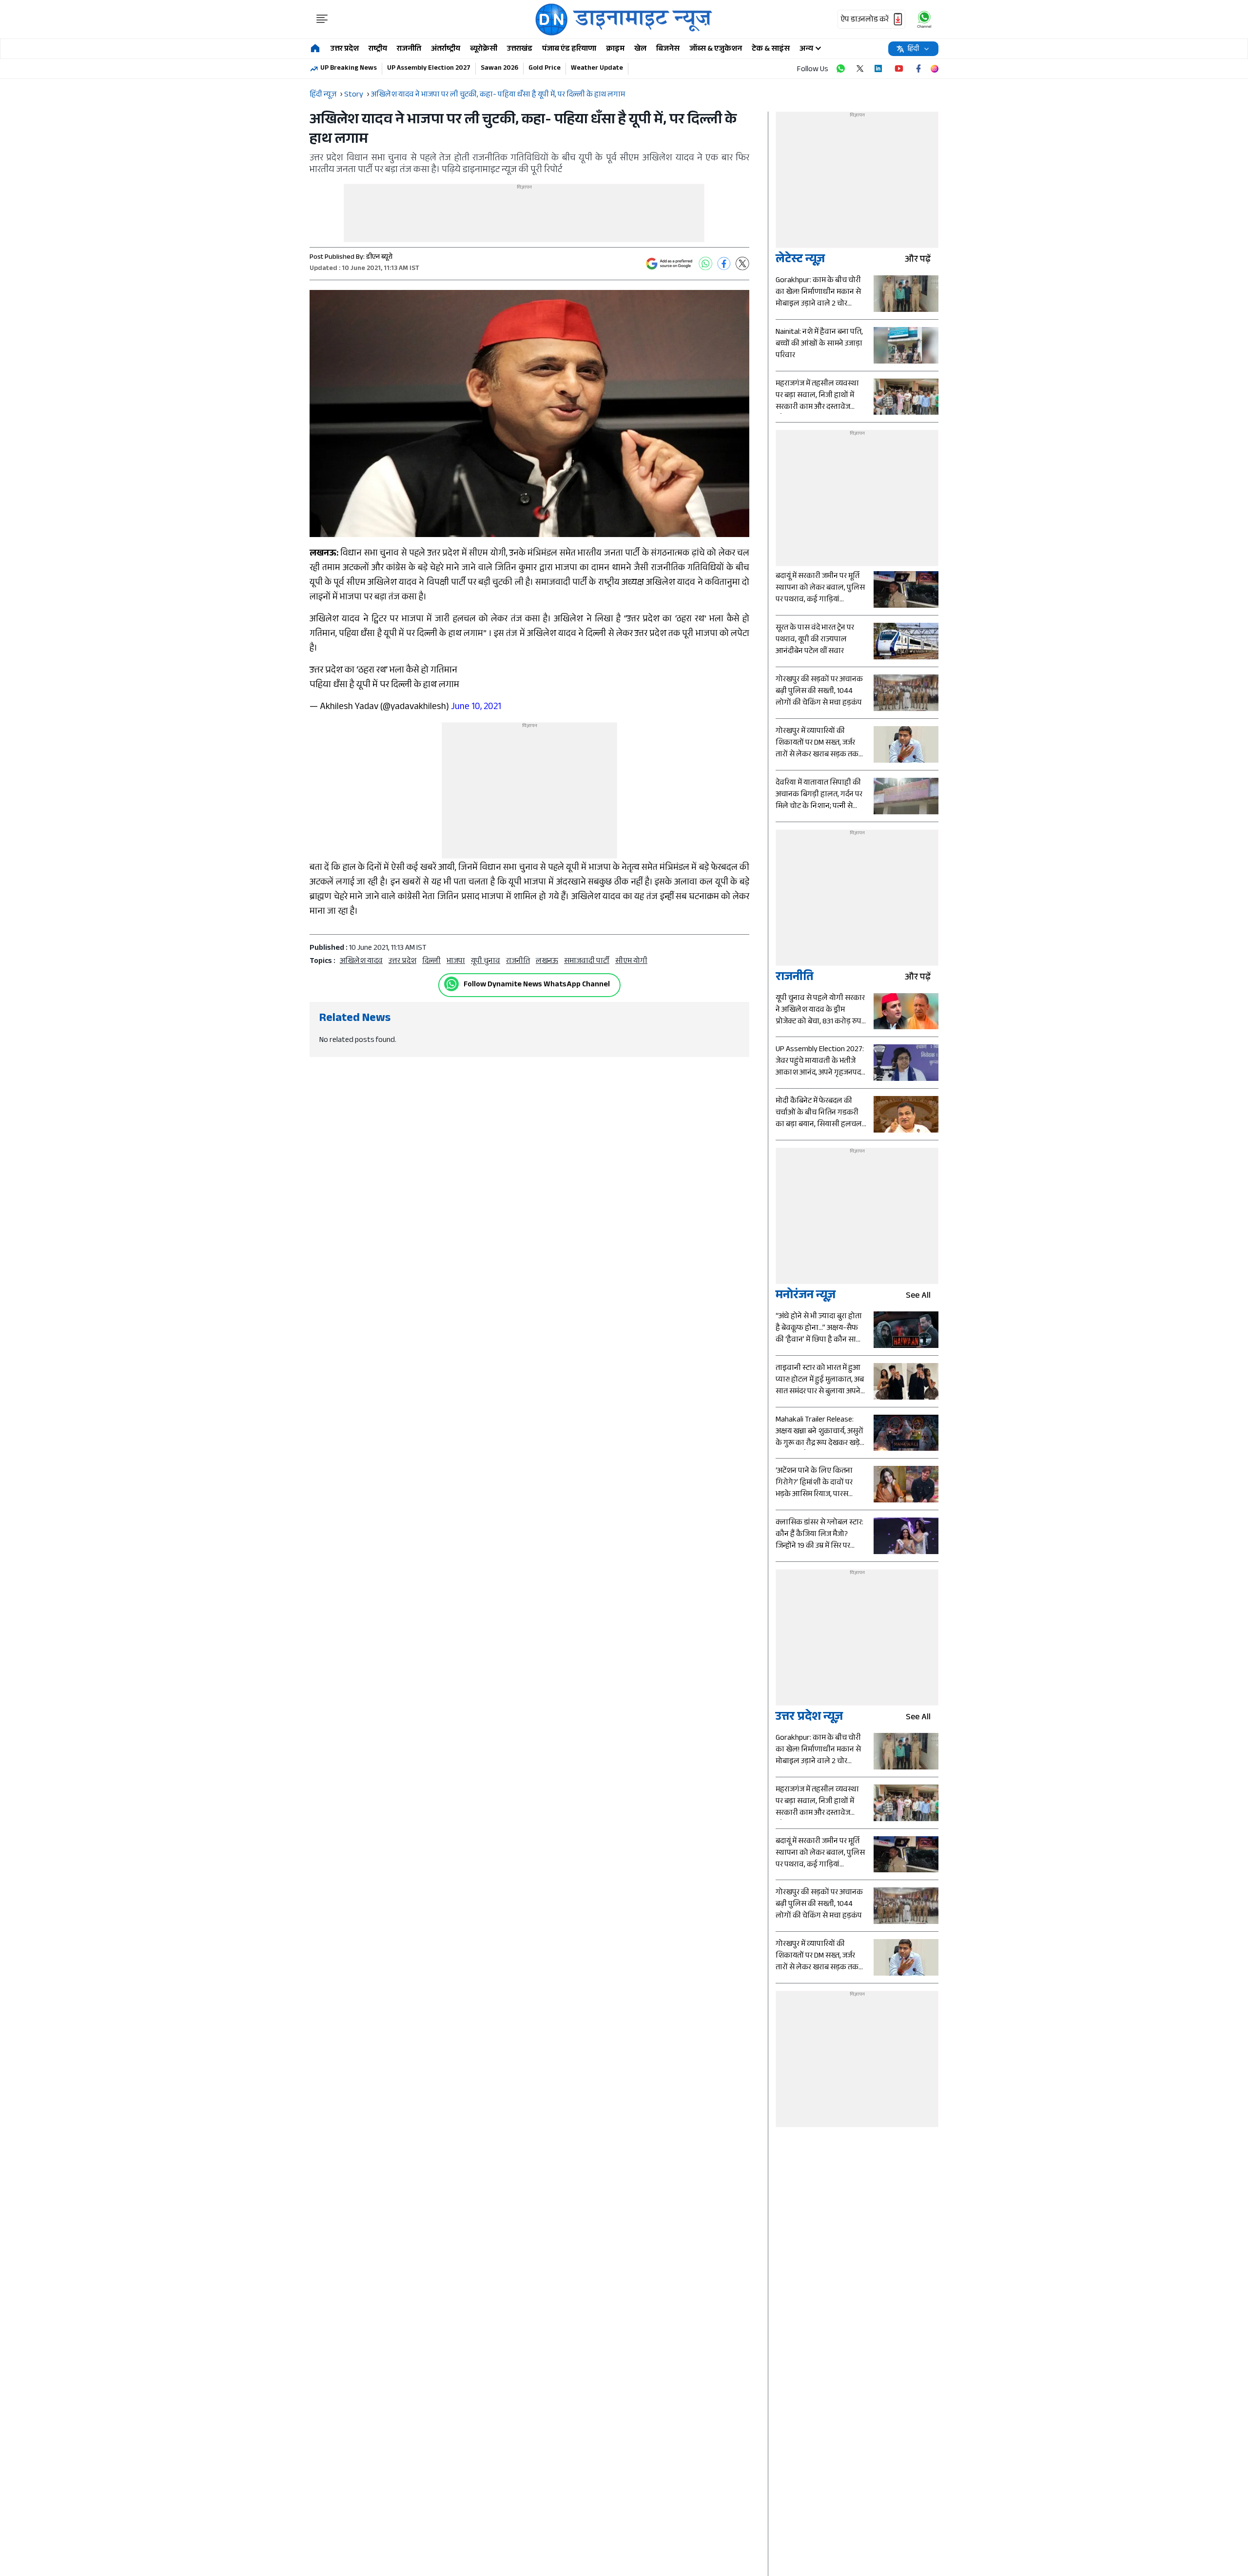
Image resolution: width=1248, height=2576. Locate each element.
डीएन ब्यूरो (379, 258)
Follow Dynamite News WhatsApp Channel (537, 985)
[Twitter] (742, 264)
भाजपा (456, 962)
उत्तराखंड (520, 49)
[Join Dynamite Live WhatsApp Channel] (840, 69)
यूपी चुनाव (486, 962)
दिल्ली (431, 962)
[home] (315, 49)
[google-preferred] (669, 264)
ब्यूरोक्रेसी (484, 49)
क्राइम (615, 49)
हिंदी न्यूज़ (323, 95)
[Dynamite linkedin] (879, 69)
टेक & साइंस (771, 49)
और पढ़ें (918, 260)
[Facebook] (724, 264)
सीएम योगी (631, 962)
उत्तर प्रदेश (345, 49)
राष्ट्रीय (378, 49)
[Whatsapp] (451, 984)
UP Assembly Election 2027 (429, 69)
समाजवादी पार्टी (587, 962)
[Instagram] (935, 69)
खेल (640, 49)
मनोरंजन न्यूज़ (806, 1297)
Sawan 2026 (499, 69)
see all (918, 1297)
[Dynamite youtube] (899, 69)
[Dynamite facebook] (918, 69)
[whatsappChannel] (924, 19)
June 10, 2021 (476, 708)
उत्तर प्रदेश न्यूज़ (809, 1718)
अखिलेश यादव (361, 962)
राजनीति (409, 49)
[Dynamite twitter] (860, 69)
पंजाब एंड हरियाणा (569, 49)
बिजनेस (668, 49)
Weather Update (597, 69)
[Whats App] (705, 264)
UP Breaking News (349, 69)
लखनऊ (547, 962)
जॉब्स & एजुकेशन (716, 49)
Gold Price (545, 69)
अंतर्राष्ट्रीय (446, 49)
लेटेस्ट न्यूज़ (800, 260)
